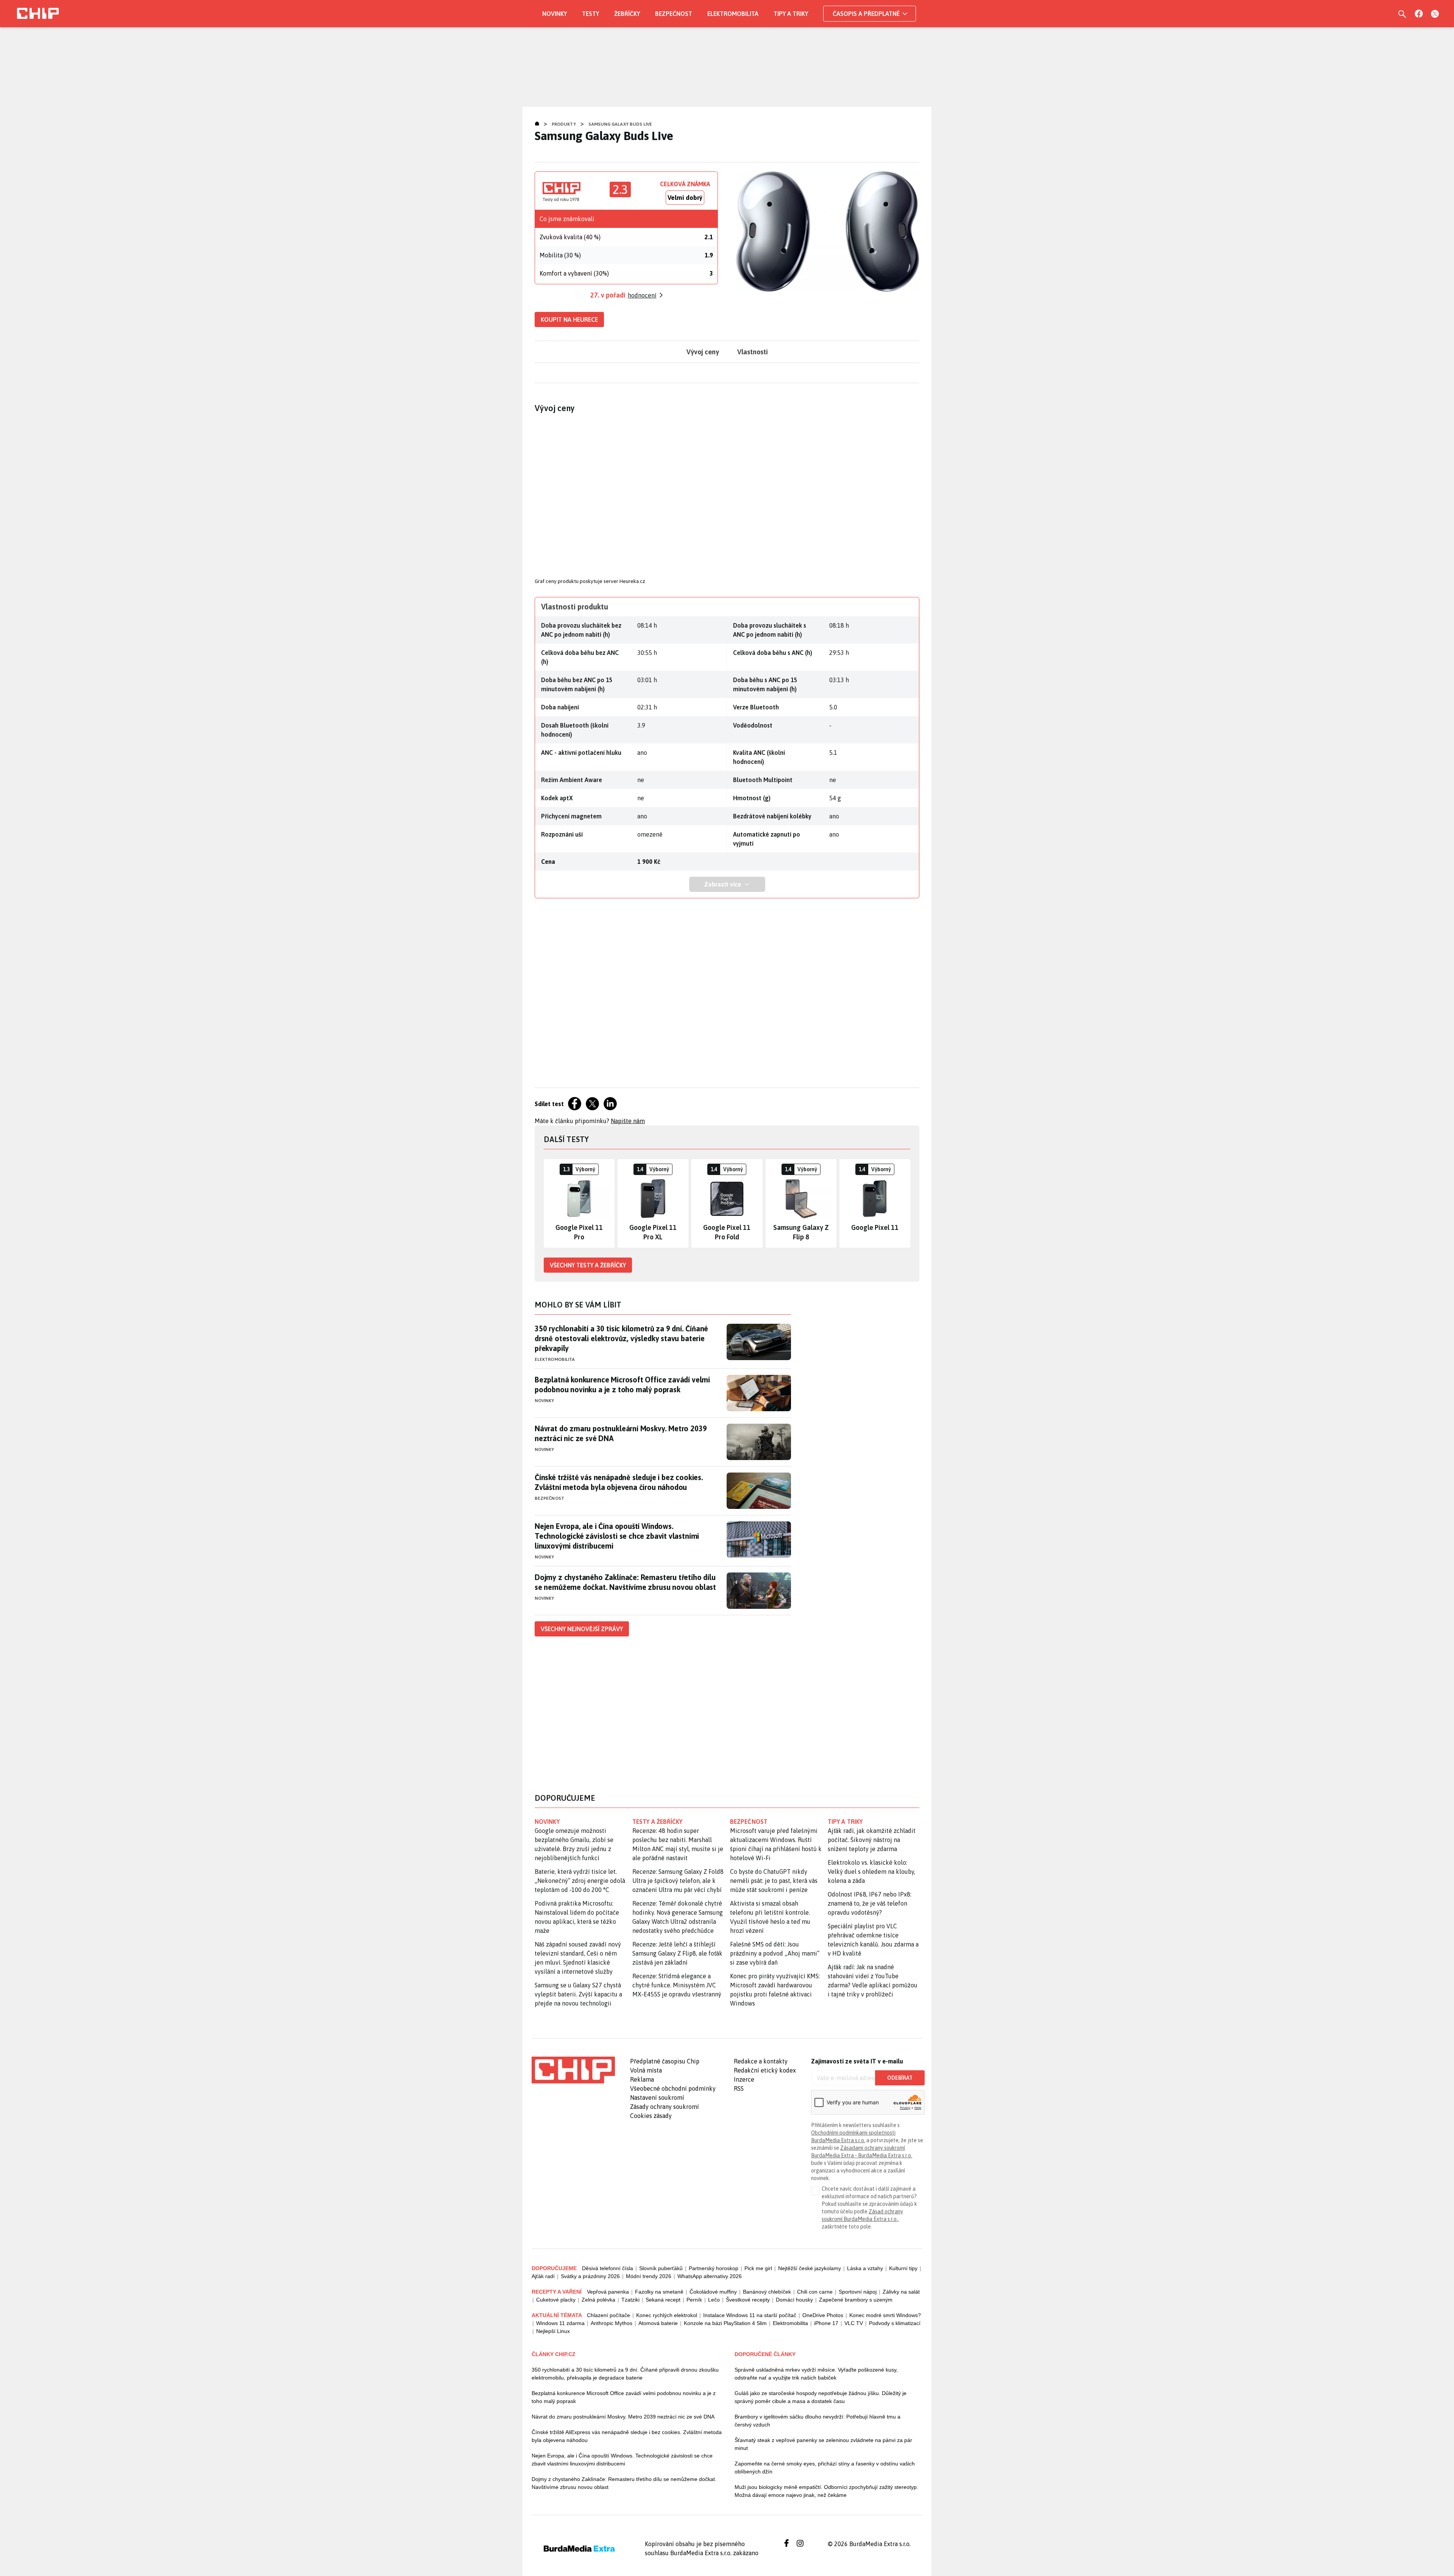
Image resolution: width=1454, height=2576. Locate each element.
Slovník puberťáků (661, 2268)
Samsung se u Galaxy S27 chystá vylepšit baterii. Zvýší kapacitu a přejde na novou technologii (578, 1994)
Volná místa (646, 2070)
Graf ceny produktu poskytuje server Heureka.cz (590, 581)
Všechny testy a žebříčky (588, 1265)
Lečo (714, 2300)
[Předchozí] (550, 1203)
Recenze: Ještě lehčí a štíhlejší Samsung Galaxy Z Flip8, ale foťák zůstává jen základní (677, 1953)
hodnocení (642, 295)
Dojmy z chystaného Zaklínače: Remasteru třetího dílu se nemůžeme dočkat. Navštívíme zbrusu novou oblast (625, 1582)
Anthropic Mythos (612, 2323)
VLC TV (854, 2323)
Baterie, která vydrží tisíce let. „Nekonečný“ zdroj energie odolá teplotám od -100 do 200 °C (580, 1881)
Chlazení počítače (608, 2315)
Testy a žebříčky (658, 1822)
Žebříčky (627, 14)
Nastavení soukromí (657, 2098)
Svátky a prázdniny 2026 (590, 2276)
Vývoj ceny (703, 352)
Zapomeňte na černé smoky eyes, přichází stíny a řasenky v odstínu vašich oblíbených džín (825, 2468)
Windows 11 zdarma (560, 2323)
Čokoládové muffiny (713, 2292)
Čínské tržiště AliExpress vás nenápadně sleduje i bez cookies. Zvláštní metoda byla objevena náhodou (627, 2436)
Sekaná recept (663, 2300)
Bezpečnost (674, 14)
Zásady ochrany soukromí (665, 2107)
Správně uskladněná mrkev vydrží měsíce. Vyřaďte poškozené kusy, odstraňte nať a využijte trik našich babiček (816, 2374)
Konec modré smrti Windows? (885, 2315)
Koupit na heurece (569, 319)
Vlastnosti (753, 352)
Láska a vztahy (865, 2268)
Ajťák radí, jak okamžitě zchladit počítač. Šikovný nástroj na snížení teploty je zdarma (872, 1840)
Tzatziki (630, 2300)
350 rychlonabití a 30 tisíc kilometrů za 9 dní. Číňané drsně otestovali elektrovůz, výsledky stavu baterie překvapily (621, 1338)
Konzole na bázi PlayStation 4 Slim (725, 2323)
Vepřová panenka (608, 2292)
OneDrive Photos (823, 2315)
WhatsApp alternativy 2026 (710, 2276)
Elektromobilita (733, 14)
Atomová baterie (658, 2323)
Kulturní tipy (903, 2268)
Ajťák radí (543, 2276)
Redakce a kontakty (761, 2061)
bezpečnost (749, 1822)
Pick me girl (758, 2268)
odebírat (900, 2078)
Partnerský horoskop (714, 2268)
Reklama (642, 2079)
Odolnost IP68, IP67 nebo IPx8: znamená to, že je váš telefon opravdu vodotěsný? (870, 1903)
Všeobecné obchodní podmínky (673, 2088)
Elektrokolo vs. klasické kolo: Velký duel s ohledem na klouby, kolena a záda (871, 1872)
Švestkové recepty (748, 2300)
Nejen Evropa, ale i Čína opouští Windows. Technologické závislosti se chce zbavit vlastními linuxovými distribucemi (617, 1536)
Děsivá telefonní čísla (608, 2268)
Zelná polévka (598, 2300)
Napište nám (628, 1121)
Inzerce (744, 2079)
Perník (694, 2300)
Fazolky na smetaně (659, 2292)
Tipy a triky (791, 14)
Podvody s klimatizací (895, 2323)
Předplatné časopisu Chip (665, 2061)
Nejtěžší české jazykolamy (810, 2268)
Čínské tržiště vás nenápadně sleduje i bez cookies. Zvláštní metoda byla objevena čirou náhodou (619, 1482)
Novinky (555, 14)
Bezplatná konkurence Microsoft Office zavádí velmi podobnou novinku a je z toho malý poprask (622, 1385)
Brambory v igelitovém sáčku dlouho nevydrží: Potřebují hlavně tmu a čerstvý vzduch (817, 2421)
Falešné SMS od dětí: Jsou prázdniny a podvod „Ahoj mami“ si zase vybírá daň (775, 1953)
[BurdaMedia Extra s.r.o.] (573, 2070)
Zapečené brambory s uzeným (856, 2300)
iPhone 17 (826, 2323)
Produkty (564, 124)
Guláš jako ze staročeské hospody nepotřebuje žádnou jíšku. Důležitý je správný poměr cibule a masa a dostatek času (821, 2397)
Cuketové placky (556, 2300)
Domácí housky (794, 2300)
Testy (590, 14)
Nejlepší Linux (553, 2331)
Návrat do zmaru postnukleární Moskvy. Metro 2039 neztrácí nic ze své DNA (621, 1433)
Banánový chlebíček (767, 2292)
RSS (739, 2088)
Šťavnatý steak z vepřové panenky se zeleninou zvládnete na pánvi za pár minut (823, 2444)
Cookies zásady (651, 2116)
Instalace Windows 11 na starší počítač (750, 2315)
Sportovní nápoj (858, 2292)
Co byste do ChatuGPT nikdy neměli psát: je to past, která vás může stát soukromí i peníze (774, 1881)
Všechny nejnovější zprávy (582, 1629)
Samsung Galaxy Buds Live (620, 124)
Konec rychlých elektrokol (667, 2315)
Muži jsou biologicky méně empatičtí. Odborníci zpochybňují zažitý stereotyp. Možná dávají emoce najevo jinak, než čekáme (826, 2491)
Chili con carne (815, 2292)
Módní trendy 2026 (649, 2276)
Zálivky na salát (901, 2292)
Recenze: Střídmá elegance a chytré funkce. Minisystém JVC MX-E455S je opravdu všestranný (677, 1985)
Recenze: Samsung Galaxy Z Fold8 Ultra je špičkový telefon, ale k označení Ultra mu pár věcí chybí (678, 1881)
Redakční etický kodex (765, 2070)
